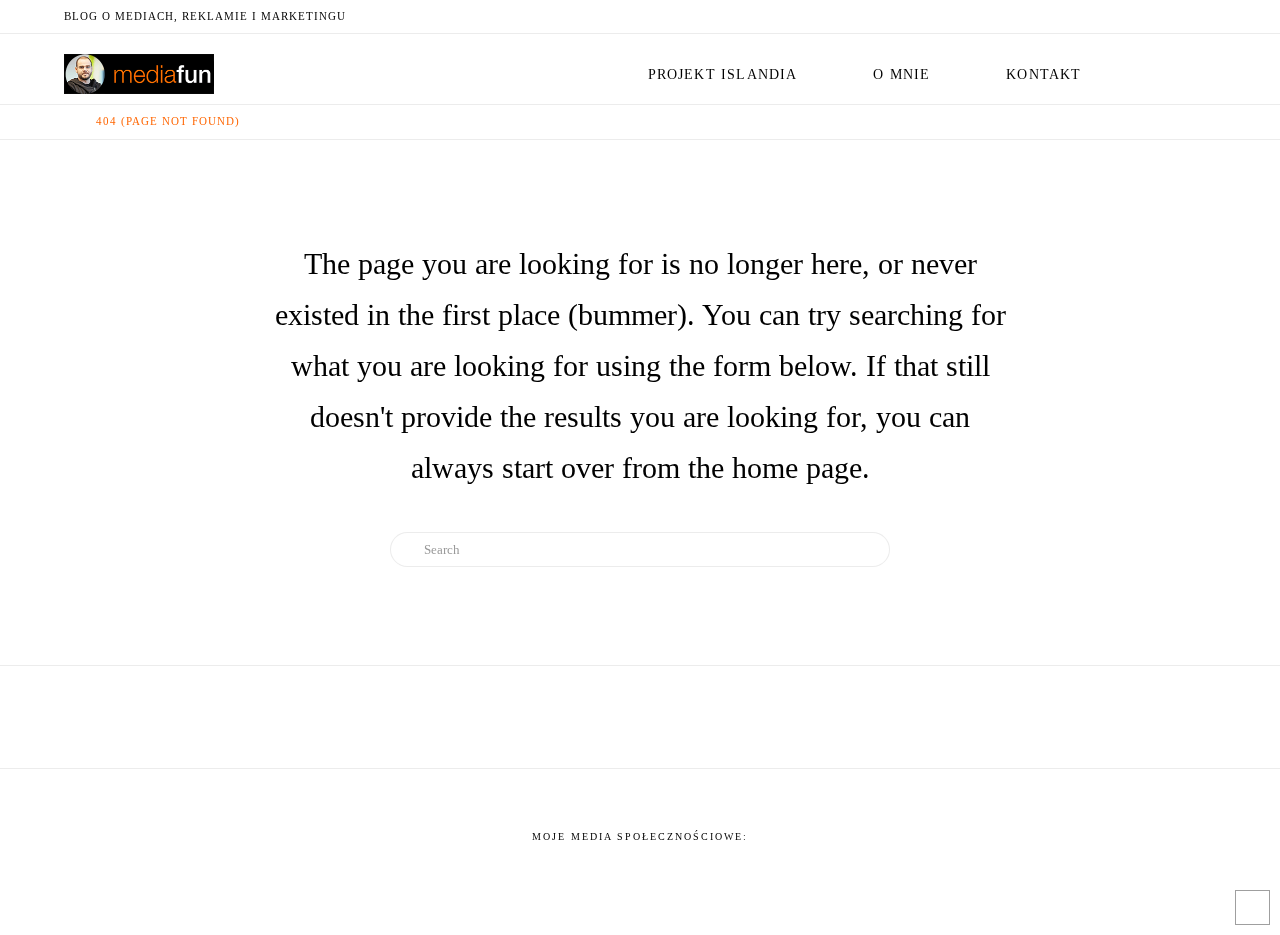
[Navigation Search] (1167, 69)
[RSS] (1204, 16)
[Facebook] (1084, 16)
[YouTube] (1156, 16)
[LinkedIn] (1132, 16)
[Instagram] (1180, 16)
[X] (1108, 16)
